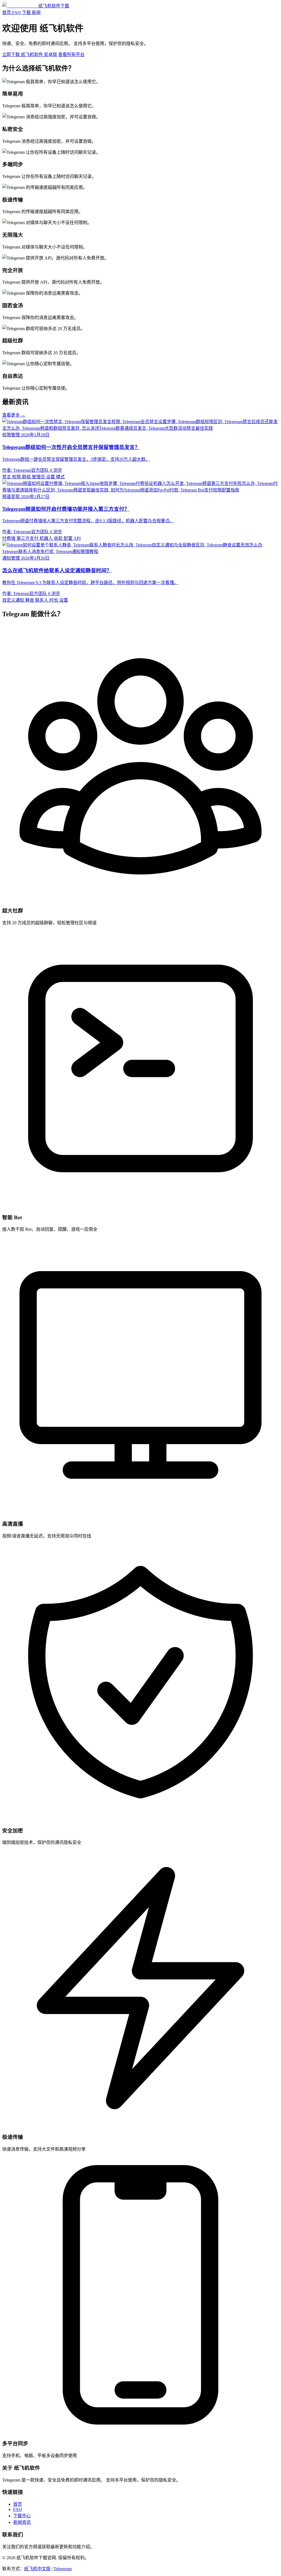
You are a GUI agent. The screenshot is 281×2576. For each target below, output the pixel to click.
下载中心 (22, 2516)
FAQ (16, 12)
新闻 (36, 12)
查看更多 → (14, 415)
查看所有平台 (71, 55)
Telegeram (63, 2569)
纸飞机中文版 (37, 2569)
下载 (26, 12)
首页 (7, 12)
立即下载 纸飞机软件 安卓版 (30, 55)
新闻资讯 (22, 2522)
